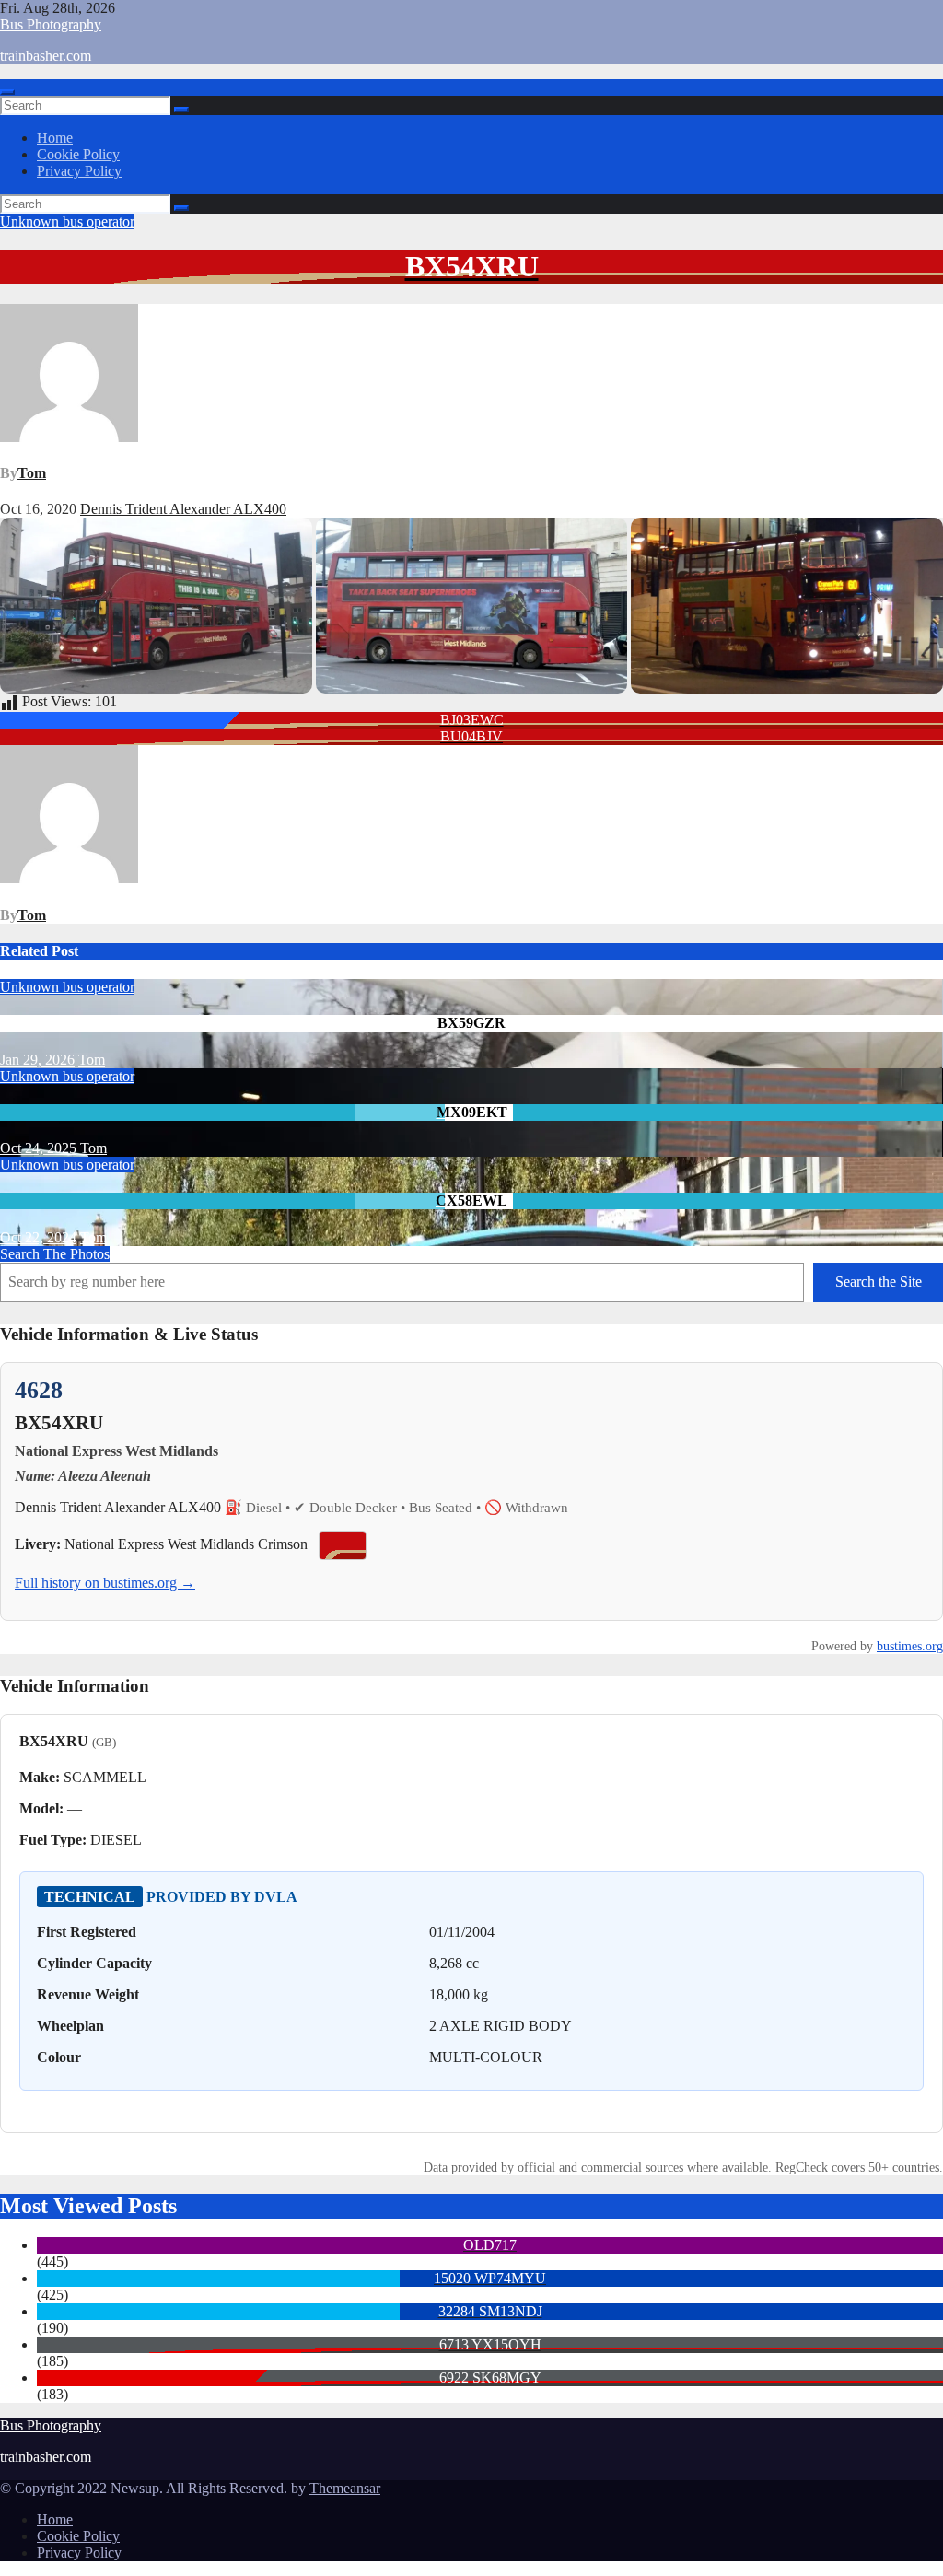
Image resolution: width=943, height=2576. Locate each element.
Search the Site (879, 1282)
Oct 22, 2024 (38, 1237)
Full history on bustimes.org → (105, 1583)
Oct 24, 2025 (38, 1148)
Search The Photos (55, 1254)
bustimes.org (910, 1646)
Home (55, 138)
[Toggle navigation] (7, 92)
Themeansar (345, 2488)
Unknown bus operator (67, 221)
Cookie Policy (78, 154)
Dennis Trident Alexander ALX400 (183, 509)
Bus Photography (51, 24)
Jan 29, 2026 (37, 1060)
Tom (32, 473)
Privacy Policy (79, 171)
